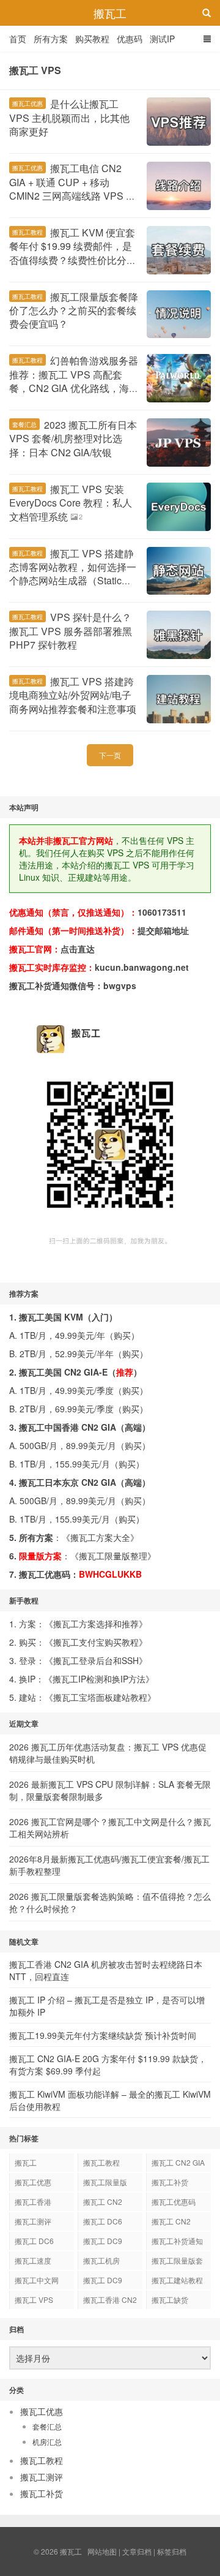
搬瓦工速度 (33, 2260)
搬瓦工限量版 (105, 2182)
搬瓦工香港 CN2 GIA (110, 2302)
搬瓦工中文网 (37, 2280)
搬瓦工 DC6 (34, 2241)
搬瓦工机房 (101, 2260)
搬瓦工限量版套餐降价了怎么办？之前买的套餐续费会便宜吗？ (74, 311)
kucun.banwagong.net (142, 967)
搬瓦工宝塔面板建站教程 (100, 1697)
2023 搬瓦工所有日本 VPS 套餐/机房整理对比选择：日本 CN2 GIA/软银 (73, 439)
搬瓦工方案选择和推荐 (96, 1624)
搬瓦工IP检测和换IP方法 (99, 1679)
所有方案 (51, 39)
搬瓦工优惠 (28, 104)
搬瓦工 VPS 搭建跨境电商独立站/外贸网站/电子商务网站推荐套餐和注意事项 (73, 695)
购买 (122, 1335)
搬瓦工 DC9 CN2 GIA (103, 2243)
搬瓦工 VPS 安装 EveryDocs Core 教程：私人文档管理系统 (71, 503)
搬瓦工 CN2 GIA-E (103, 2204)
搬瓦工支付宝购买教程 (96, 1642)
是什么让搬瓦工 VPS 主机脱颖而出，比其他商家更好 (69, 118)
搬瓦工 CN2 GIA (178, 2162)
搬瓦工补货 (170, 2182)
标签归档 (172, 2551)
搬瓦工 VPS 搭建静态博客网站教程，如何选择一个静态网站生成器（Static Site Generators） (73, 574)
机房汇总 (47, 2442)
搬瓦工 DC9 (103, 2280)
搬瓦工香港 (33, 2201)
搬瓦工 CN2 (171, 2221)
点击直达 (78, 949)
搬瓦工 (110, 13)
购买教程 (92, 39)
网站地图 (102, 2551)
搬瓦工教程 (28, 232)
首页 (18, 39)
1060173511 (162, 912)
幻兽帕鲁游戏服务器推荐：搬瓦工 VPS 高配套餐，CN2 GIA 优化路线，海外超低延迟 (74, 381)
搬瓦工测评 (33, 2221)
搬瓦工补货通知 (177, 2241)
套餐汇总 (24, 424)
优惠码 (130, 39)
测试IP (162, 39)
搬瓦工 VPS (34, 2299)
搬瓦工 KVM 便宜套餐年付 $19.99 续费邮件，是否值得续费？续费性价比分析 (73, 246)
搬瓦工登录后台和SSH (96, 1660)
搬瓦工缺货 (170, 2299)
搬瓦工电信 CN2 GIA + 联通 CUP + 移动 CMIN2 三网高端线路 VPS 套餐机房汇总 (72, 189)
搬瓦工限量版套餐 (177, 2262)
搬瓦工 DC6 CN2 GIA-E (103, 2223)
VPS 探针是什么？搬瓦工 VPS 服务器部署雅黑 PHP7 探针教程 (71, 631)
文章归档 (137, 2551)
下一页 (110, 755)
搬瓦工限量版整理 (113, 1556)
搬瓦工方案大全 (100, 1537)
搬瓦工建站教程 (177, 2280)
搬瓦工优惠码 (174, 2201)
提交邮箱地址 (163, 930)
